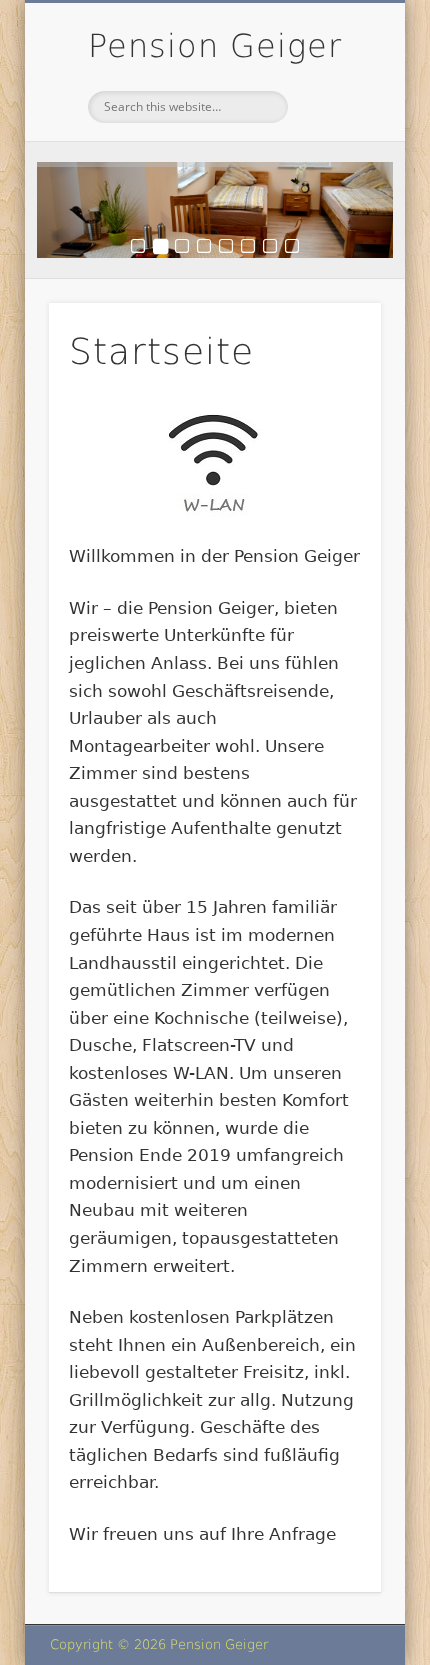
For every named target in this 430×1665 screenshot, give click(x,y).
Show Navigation (332, 179)
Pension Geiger (215, 46)
